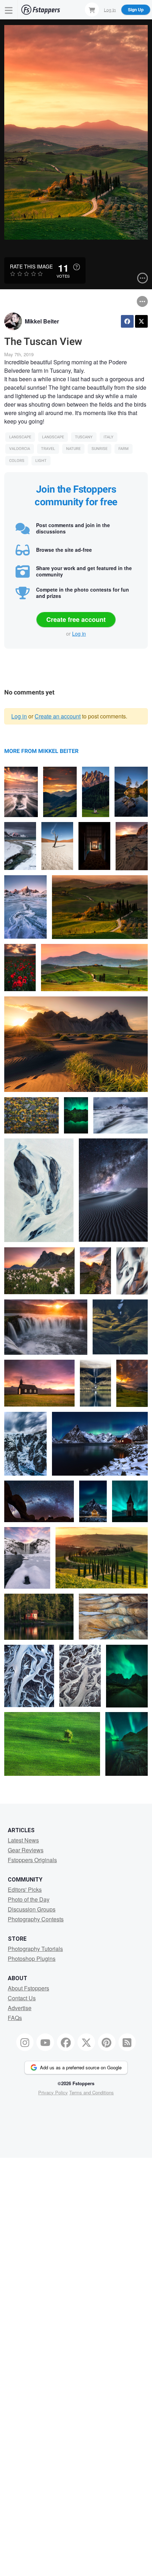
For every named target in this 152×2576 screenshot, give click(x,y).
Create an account (58, 716)
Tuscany (84, 437)
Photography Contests (36, 1919)
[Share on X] (141, 321)
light (41, 461)
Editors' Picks (25, 1889)
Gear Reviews (26, 1850)
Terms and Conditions (92, 2092)
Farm (124, 449)
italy (109, 437)
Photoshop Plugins (32, 1959)
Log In (110, 9)
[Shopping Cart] (92, 10)
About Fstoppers (28, 1988)
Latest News (23, 1840)
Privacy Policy (53, 2092)
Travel (48, 449)
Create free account (76, 619)
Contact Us (22, 1998)
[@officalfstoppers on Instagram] (25, 2042)
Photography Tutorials (35, 1949)
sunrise (100, 449)
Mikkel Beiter (42, 321)
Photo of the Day (29, 1899)
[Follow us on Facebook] (66, 2042)
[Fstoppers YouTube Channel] (45, 2042)
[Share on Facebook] (127, 321)
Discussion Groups (32, 1909)
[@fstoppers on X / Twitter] (86, 2042)
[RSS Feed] (127, 2042)
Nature (73, 449)
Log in (79, 634)
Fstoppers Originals (32, 1860)
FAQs (15, 2018)
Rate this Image (31, 266)
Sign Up (136, 10)
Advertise (20, 2008)
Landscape (20, 437)
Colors (17, 461)
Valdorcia (20, 449)
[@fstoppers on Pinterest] (107, 2042)
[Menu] (9, 10)
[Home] (41, 10)
